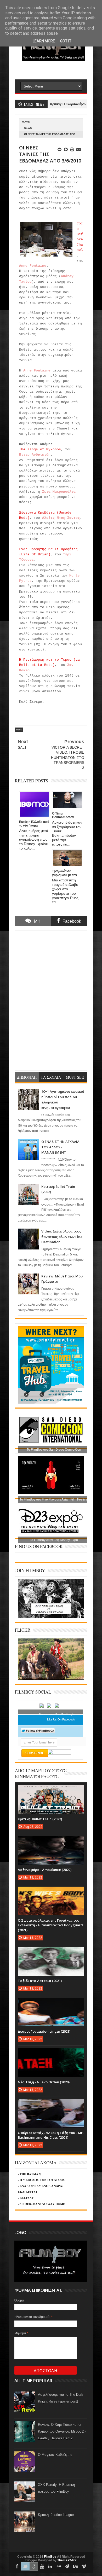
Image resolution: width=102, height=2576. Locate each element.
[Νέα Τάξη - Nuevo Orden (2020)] (51, 2054)
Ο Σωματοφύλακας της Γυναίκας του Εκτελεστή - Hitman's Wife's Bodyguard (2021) (50, 1925)
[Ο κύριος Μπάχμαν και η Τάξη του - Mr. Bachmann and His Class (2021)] (51, 2104)
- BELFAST (26, 2198)
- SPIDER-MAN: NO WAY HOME (41, 2204)
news (28, 128)
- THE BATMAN (29, 2174)
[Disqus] (51, 1000)
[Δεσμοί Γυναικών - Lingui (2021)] (51, 2003)
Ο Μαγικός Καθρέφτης (55, 2455)
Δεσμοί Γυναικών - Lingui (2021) (44, 2031)
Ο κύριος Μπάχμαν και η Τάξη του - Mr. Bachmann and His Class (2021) (51, 2135)
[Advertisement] (58, 70)
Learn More (44, 41)
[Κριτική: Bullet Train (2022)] (51, 1790)
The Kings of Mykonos (40, 449)
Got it (66, 41)
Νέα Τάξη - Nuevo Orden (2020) (44, 2082)
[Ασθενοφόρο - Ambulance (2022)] (51, 1841)
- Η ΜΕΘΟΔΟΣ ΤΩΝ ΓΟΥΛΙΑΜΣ (41, 2180)
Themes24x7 (67, 2560)
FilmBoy (50, 2557)
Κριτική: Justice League (56, 2515)
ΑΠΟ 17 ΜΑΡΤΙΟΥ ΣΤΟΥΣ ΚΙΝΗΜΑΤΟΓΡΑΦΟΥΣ (41, 1774)
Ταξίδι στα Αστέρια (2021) (40, 1981)
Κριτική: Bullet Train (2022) (40, 1819)
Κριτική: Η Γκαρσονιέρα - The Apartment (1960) (61, 104)
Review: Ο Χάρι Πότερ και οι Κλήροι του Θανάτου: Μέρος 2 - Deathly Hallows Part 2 (62, 2431)
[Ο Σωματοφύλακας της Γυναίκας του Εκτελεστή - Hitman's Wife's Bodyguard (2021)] (51, 1892)
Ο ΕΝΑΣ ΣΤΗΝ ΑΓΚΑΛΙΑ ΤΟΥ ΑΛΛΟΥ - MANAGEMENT (60, 1147)
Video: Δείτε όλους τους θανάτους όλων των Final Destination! (62, 1237)
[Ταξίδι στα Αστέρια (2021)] (51, 1952)
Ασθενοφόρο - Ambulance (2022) (45, 1870)
